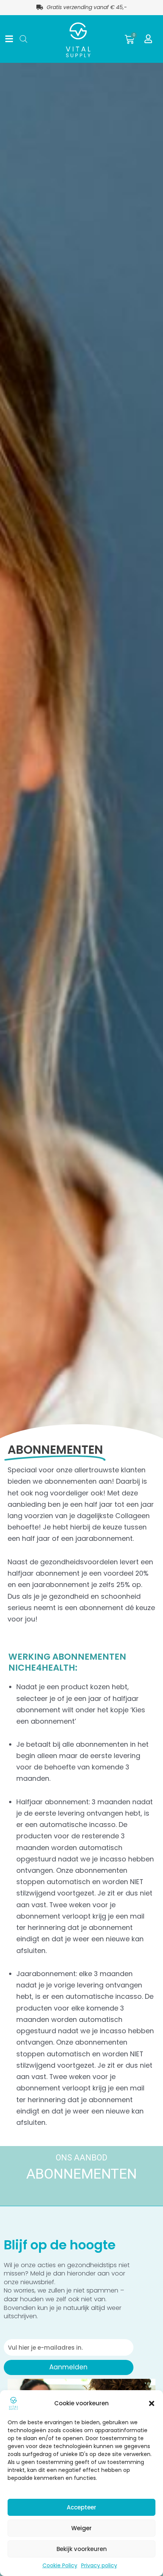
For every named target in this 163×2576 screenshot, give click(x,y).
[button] (152, 2403)
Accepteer (81, 2507)
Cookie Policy (60, 2565)
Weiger (81, 2528)
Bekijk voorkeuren (82, 2549)
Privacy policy (99, 2565)
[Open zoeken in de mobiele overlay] (22, 39)
